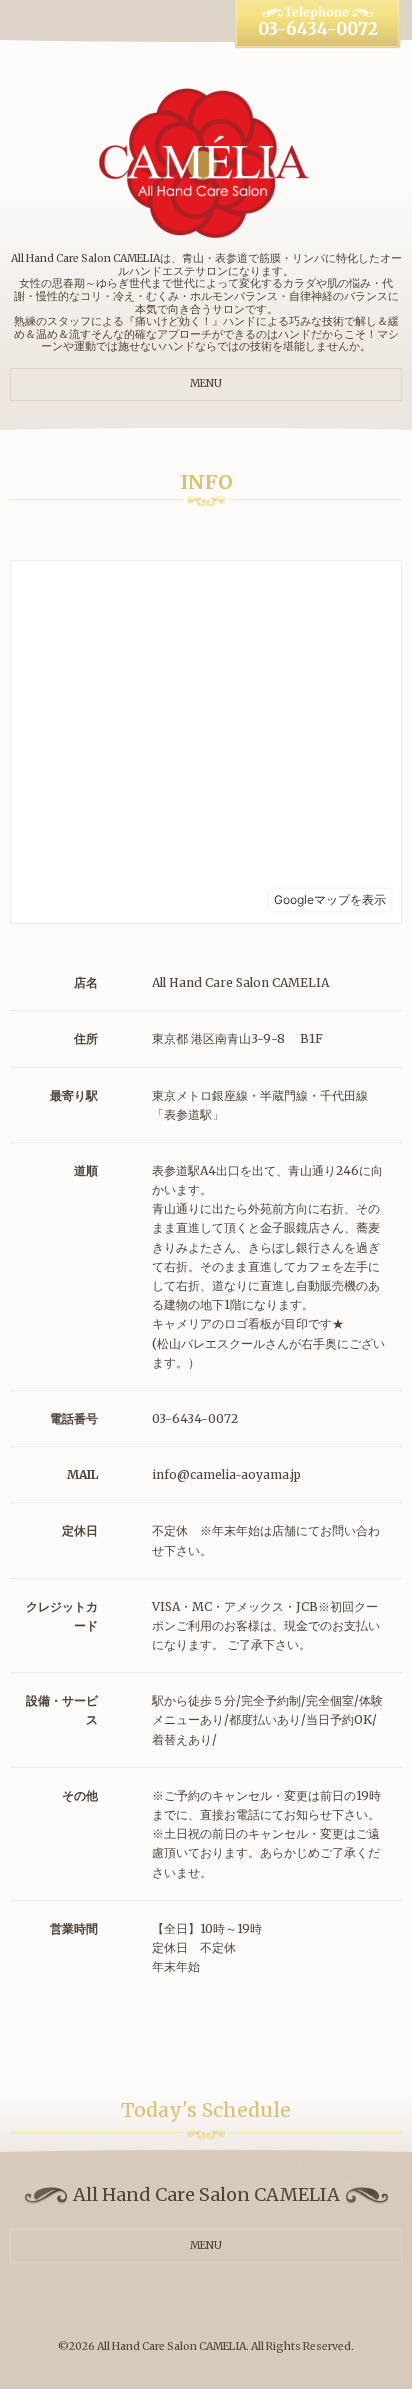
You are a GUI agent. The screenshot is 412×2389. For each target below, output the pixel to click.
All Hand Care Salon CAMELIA (171, 2346)
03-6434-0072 (318, 29)
